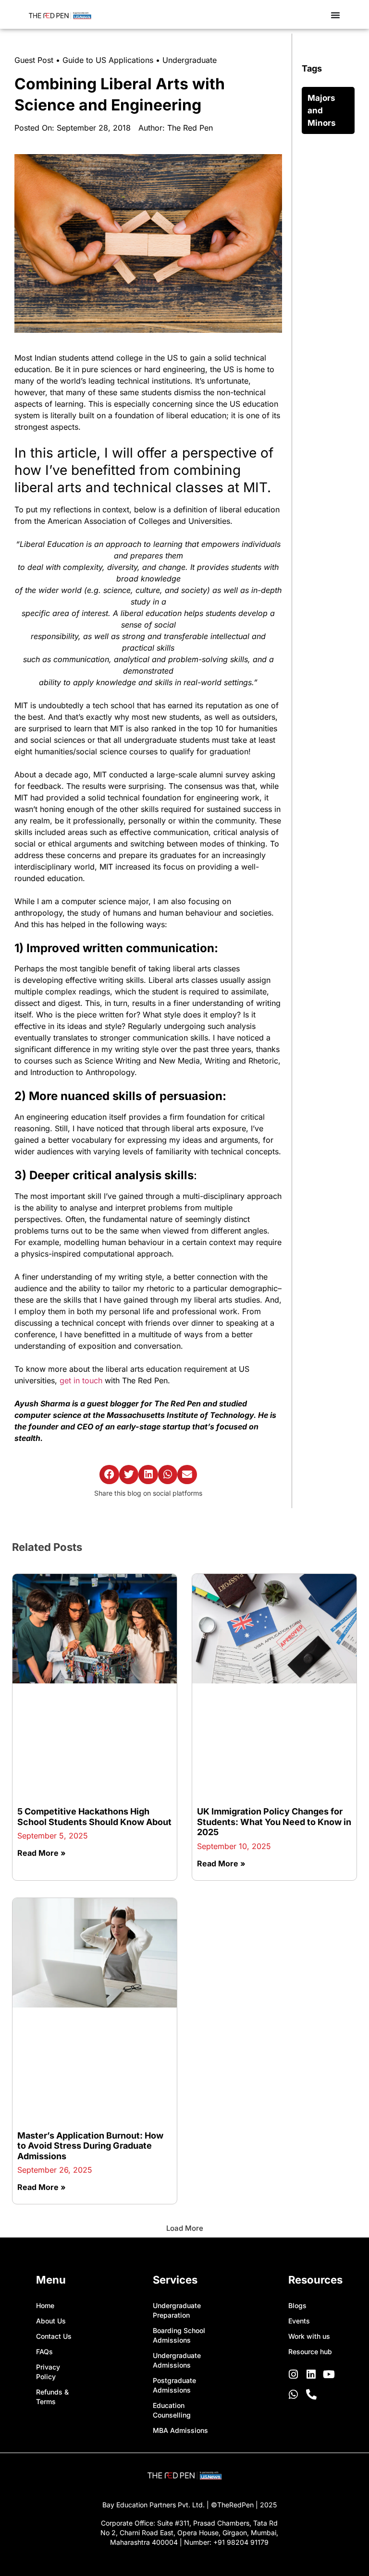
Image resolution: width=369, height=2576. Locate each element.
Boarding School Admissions (179, 2335)
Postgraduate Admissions (174, 2385)
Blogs (297, 2305)
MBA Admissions (180, 2430)
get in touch (82, 1380)
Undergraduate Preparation (177, 2310)
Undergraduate (190, 60)
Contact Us (54, 2336)
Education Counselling (172, 2410)
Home (45, 2305)
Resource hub (310, 2352)
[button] (109, 1475)
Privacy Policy (48, 2372)
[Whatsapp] (294, 2395)
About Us (51, 2321)
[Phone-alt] (311, 2395)
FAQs (44, 2352)
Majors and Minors (322, 110)
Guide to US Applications (108, 60)
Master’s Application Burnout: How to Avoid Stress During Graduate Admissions (90, 2146)
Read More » (42, 1853)
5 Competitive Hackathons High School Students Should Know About (94, 1817)
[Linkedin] (311, 2374)
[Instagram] (294, 2374)
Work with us (309, 2336)
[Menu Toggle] (335, 15)
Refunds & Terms (52, 2397)
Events (299, 2321)
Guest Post (34, 60)
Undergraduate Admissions (177, 2360)
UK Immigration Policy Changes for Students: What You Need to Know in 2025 (274, 1822)
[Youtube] (329, 2374)
